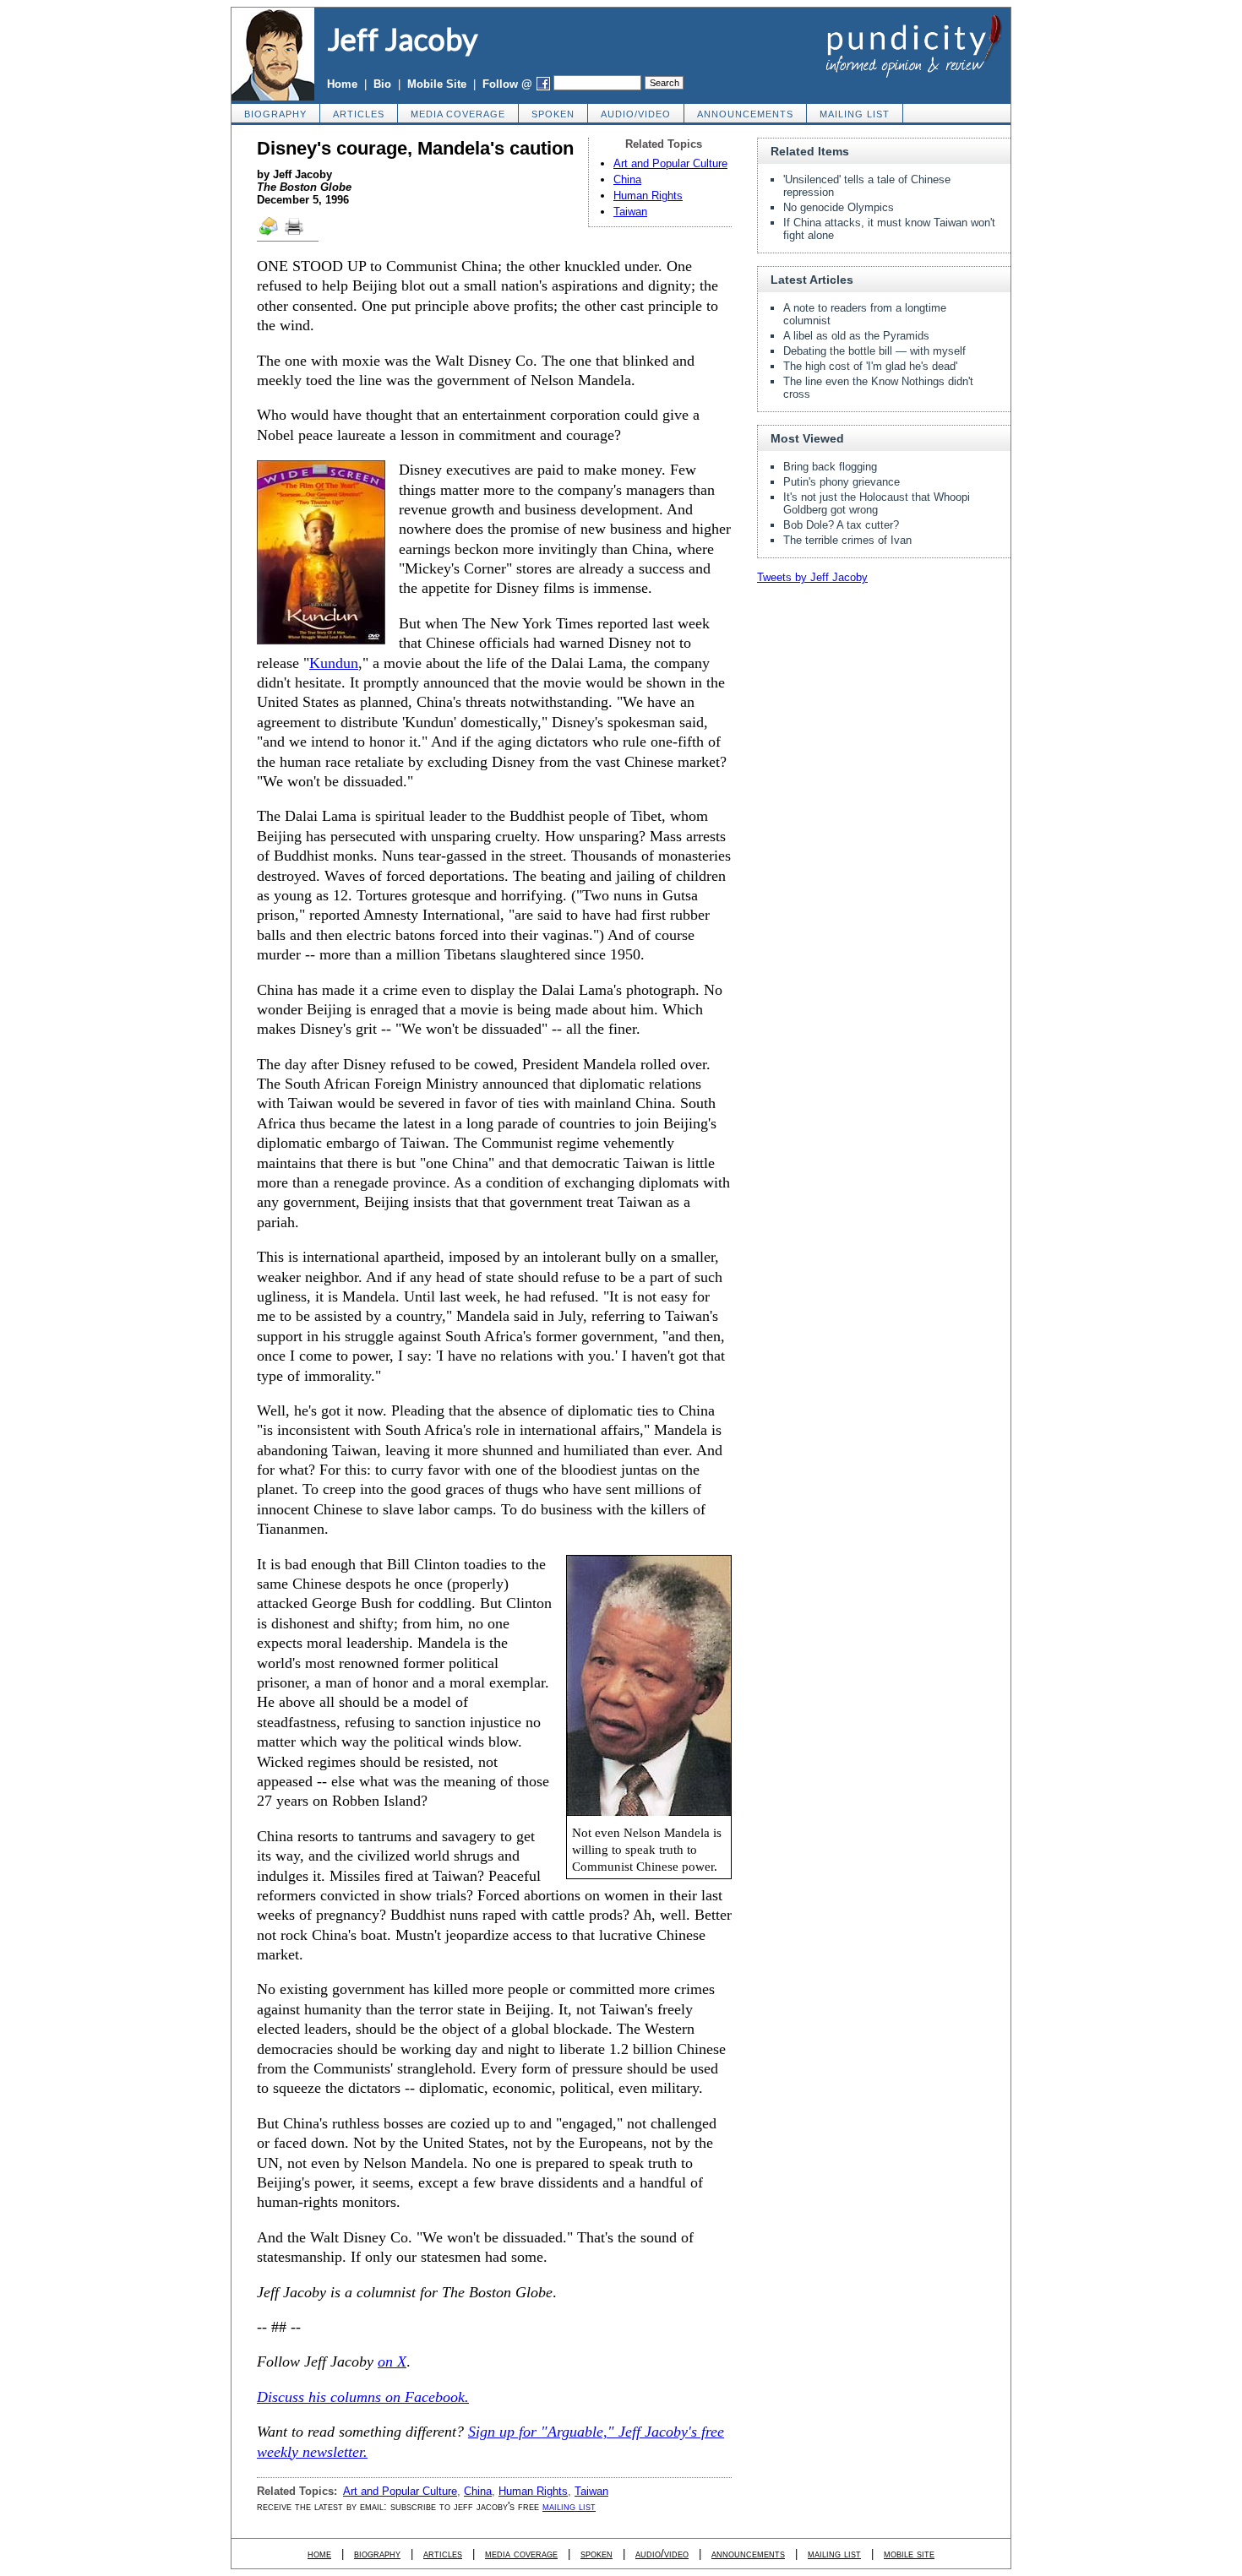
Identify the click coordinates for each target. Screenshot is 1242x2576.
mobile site (909, 2554)
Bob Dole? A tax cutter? (841, 525)
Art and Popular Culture (670, 163)
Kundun (334, 663)
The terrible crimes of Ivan (847, 540)
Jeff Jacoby (402, 39)
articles (359, 114)
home (319, 2554)
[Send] (270, 234)
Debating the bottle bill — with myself (874, 351)
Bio (382, 84)
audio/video (636, 114)
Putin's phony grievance (842, 482)
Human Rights (648, 196)
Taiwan (630, 212)
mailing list (855, 114)
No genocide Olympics (839, 207)
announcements (745, 114)
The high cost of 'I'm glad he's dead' (870, 366)
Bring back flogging (830, 467)
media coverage (458, 114)
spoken (553, 114)
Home (342, 84)
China (627, 179)
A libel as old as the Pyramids (856, 336)
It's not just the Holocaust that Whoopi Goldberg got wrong (877, 503)
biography (275, 114)
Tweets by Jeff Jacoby (812, 577)
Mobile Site (437, 84)
